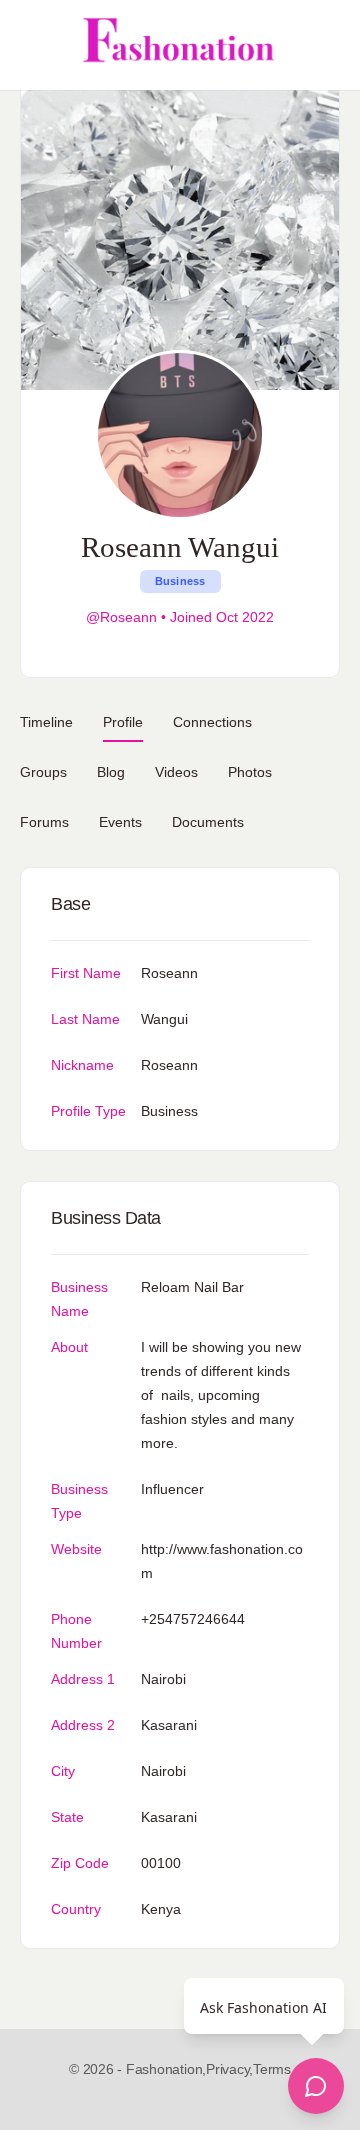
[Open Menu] (32, 45)
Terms (272, 2069)
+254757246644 (193, 1619)
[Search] (323, 45)
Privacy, (229, 2069)
